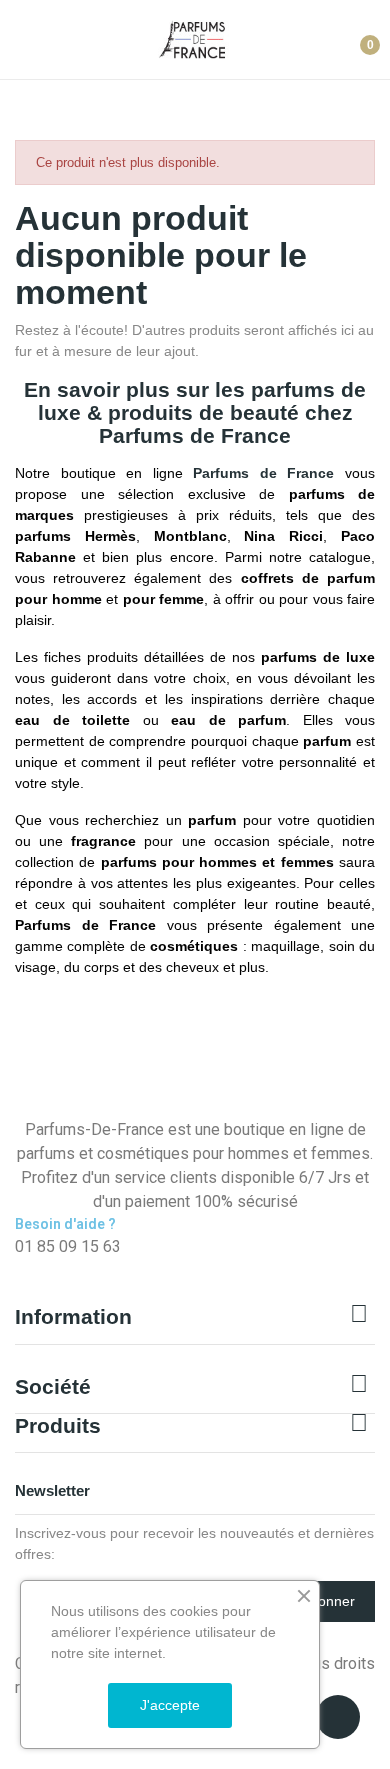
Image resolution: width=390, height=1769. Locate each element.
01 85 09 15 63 (68, 1246)
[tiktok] (65, 1267)
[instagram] (43, 1267)
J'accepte (170, 1705)
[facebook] (21, 1267)
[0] (355, 37)
